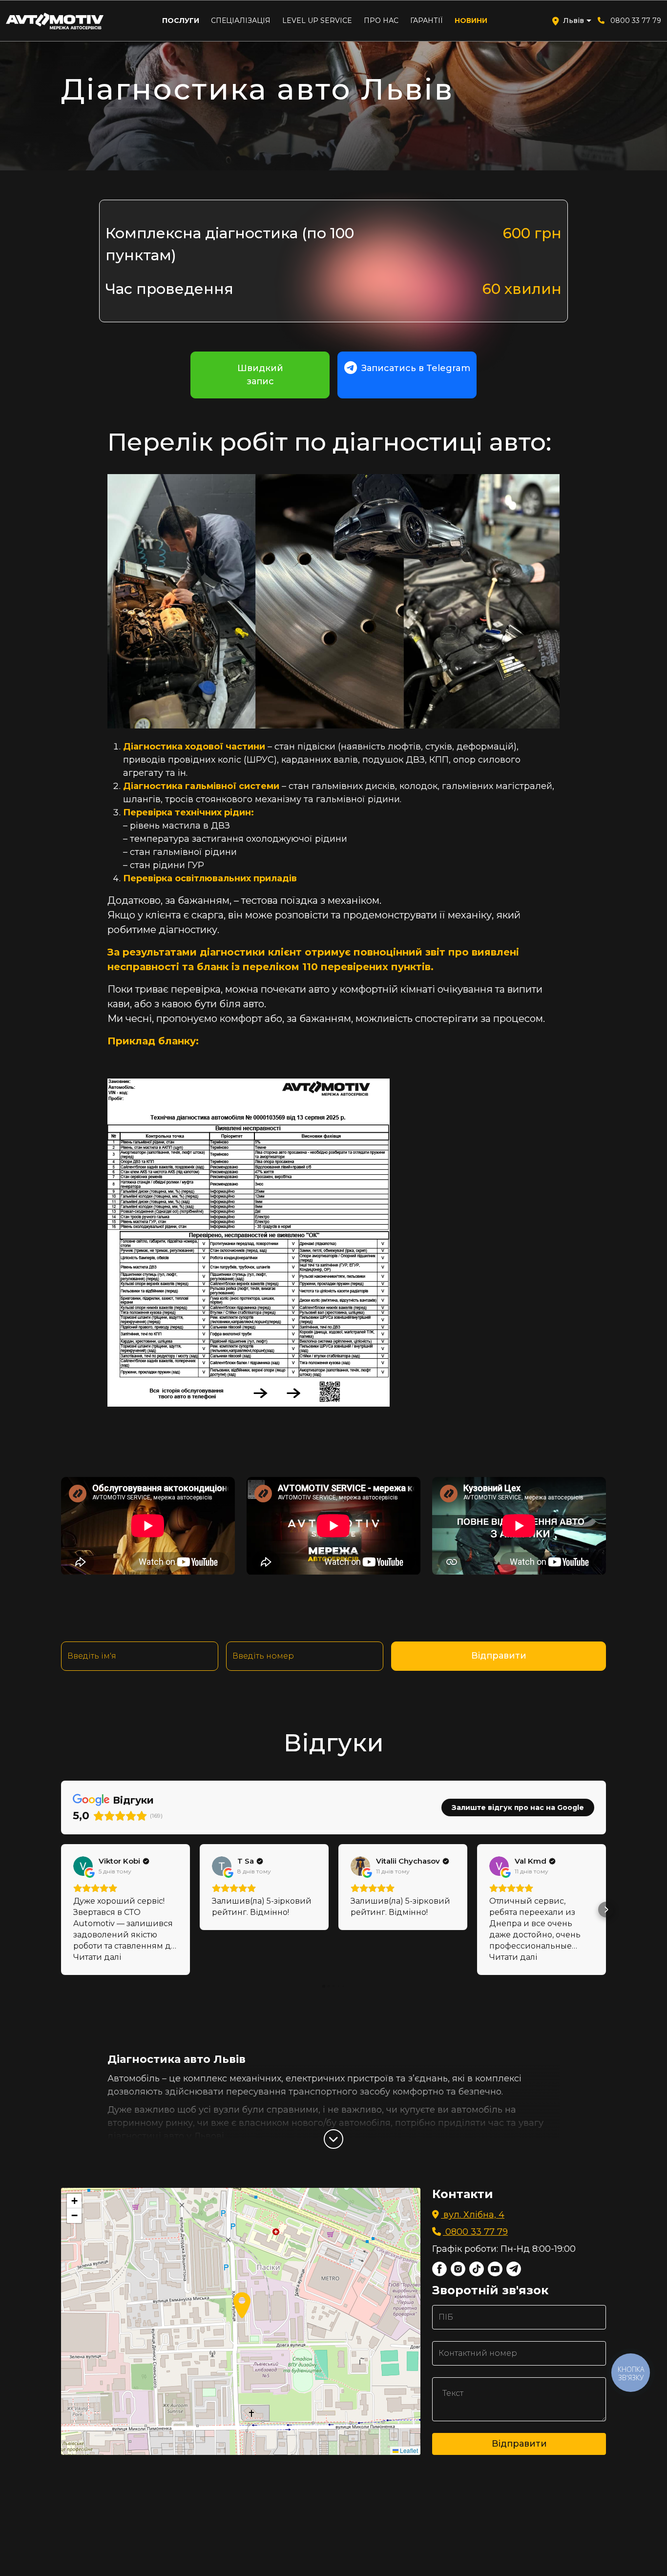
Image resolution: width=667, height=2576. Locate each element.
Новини (471, 21)
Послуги (181, 21)
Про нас (381, 21)
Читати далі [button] (97, 1957)
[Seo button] (333, 2139)
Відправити (499, 1656)
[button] (61, 1910)
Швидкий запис (260, 375)
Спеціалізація (241, 21)
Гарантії (427, 21)
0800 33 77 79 (636, 21)
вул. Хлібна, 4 (473, 2215)
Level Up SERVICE (317, 21)
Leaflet (408, 2450)
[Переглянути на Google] (83, 1866)
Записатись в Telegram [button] (415, 368)
